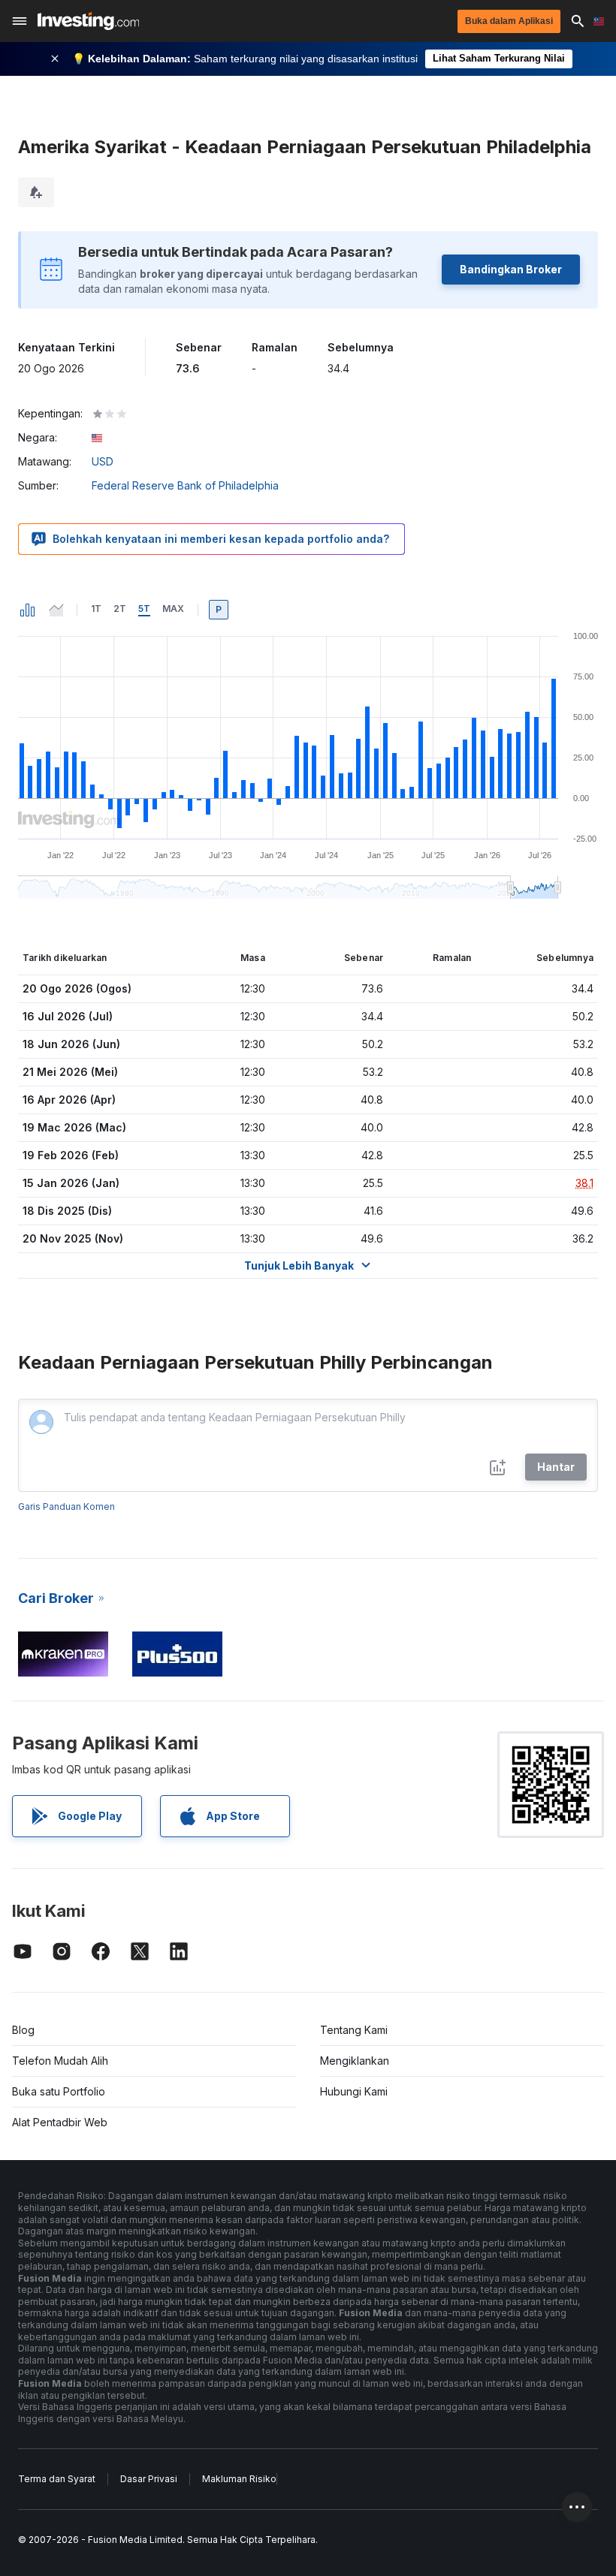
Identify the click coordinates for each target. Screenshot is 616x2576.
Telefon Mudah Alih (60, 2061)
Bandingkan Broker (511, 269)
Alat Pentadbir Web (60, 2122)
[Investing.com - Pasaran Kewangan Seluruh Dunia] (88, 21)
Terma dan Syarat (57, 2479)
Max (173, 609)
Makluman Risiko (239, 2479)
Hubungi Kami (354, 2091)
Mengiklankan (355, 2061)
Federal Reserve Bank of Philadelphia (185, 485)
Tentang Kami (354, 2030)
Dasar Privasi (149, 2479)
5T (144, 609)
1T (96, 609)
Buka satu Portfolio (59, 2091)
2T (120, 609)
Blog (23, 2030)
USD (103, 461)
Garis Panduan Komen (66, 1506)
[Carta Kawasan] (56, 610)
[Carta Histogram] (28, 610)
